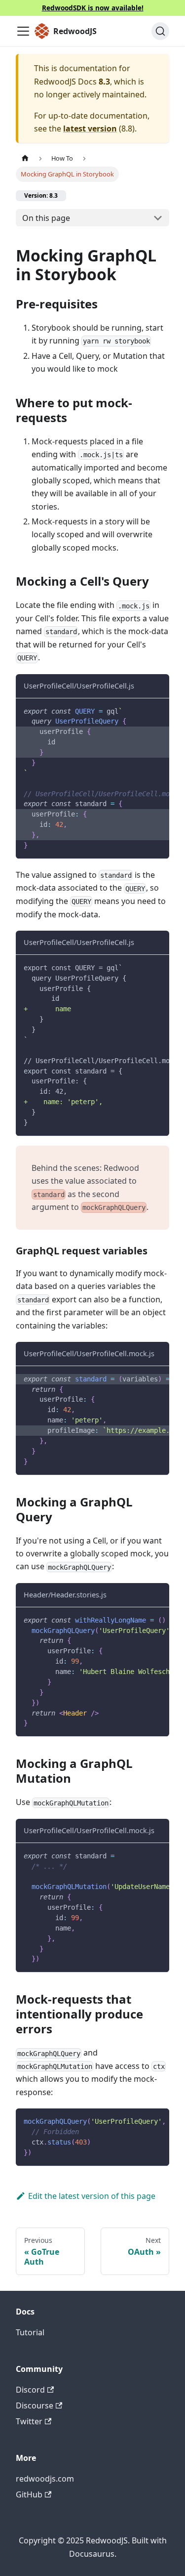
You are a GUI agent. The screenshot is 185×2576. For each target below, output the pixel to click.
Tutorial (30, 2332)
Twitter (29, 2421)
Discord (30, 2390)
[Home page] (25, 158)
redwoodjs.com (45, 2479)
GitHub (29, 2494)
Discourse (35, 2405)
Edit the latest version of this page (92, 2196)
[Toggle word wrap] (139, 711)
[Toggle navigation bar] (23, 31)
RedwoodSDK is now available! (93, 8)
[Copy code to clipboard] (157, 711)
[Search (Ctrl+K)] (160, 31)
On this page (46, 218)
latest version (90, 129)
